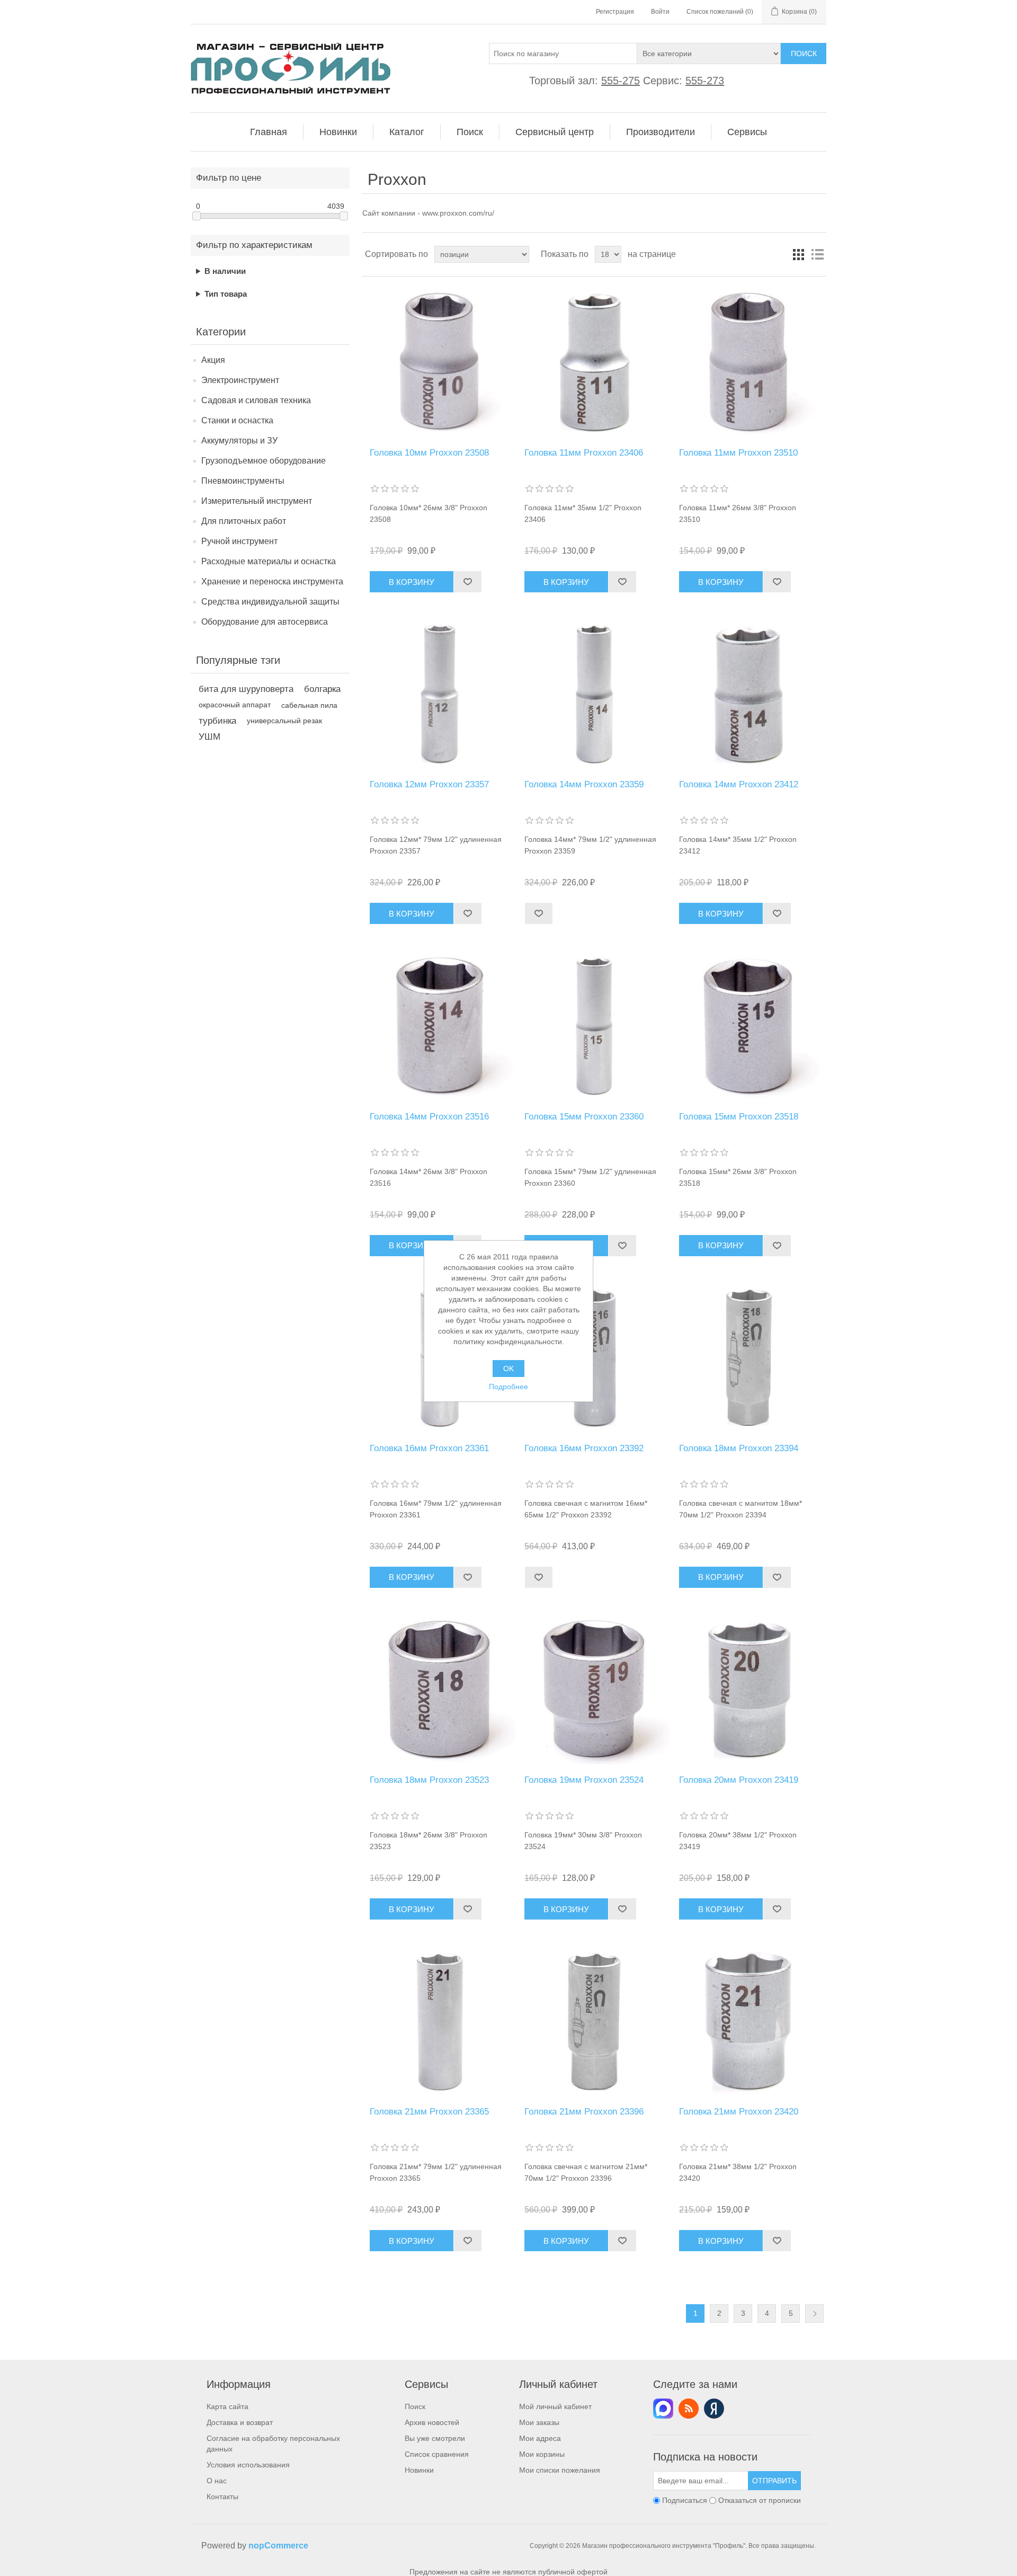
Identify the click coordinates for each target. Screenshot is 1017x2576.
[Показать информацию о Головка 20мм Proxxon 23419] (749, 1689)
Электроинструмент (240, 380)
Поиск (804, 54)
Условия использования (248, 2465)
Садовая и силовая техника (256, 400)
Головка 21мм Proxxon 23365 (429, 2112)
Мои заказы (539, 2422)
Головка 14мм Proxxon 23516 (429, 1117)
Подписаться (685, 2501)
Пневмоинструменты (243, 481)
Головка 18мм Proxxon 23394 (739, 1448)
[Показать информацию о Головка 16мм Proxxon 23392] (594, 1358)
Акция (213, 360)
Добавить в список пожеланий (467, 582)
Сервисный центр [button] (555, 132)
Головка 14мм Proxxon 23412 (739, 784)
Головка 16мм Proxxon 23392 (584, 1448)
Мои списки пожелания (560, 2470)
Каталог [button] (407, 132)
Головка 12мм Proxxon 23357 (429, 784)
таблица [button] (798, 254)
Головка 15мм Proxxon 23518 (739, 1117)
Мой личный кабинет (555, 2406)
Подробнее (508, 1387)
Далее (814, 2313)
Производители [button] (661, 132)
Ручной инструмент (239, 541)
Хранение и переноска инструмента (272, 581)
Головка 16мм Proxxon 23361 (429, 1448)
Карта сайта (228, 2406)
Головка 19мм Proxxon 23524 (584, 1780)
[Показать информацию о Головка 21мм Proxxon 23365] (439, 2021)
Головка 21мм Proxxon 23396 (584, 2112)
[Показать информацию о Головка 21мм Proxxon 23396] (594, 2021)
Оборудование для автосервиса (265, 622)
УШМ (209, 737)
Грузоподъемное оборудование (264, 461)
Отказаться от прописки (760, 2501)
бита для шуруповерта (246, 689)
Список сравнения (437, 2454)
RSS (689, 2409)
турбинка (217, 721)
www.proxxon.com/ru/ (458, 213)
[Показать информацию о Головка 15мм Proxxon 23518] (749, 1025)
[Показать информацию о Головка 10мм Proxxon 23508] (439, 362)
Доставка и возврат (240, 2422)
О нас (217, 2481)
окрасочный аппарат (235, 705)
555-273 (705, 81)
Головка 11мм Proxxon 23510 (738, 453)
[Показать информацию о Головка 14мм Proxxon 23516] (439, 1025)
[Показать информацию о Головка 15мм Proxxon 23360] (594, 1025)
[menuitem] (269, 132)
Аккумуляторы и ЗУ (239, 441)
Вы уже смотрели (435, 2438)
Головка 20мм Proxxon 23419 (739, 1780)
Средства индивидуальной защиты (270, 602)
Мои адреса (540, 2438)
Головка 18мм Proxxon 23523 (429, 1780)
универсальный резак (284, 721)
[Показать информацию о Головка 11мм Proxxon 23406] (594, 362)
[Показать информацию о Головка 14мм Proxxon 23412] (749, 694)
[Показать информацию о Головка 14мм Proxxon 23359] (594, 694)
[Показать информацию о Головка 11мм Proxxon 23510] (749, 362)
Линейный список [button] (817, 254)
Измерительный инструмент (257, 501)
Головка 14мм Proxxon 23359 (584, 784)
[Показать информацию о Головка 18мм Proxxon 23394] (749, 1358)
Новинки (419, 2470)
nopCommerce (278, 2546)
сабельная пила (309, 705)
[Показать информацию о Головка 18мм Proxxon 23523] (439, 1689)
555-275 (621, 81)
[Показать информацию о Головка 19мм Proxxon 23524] (594, 1689)
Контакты (222, 2497)
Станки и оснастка (237, 420)
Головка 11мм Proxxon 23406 (584, 453)
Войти (660, 12)
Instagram (714, 2409)
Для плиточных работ (244, 521)
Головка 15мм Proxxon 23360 (584, 1117)
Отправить (774, 2481)
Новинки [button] (338, 132)
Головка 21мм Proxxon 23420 (739, 2112)
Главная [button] (269, 132)
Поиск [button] (470, 132)
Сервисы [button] (747, 132)
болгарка (322, 689)
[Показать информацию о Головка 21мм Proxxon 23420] (749, 2021)
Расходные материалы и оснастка (269, 561)
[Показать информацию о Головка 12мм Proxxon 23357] (439, 694)
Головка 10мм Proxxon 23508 (429, 453)
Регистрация (615, 12)
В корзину (412, 582)
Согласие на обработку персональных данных (273, 2444)
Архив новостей (432, 2422)
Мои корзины (542, 2454)
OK (508, 1369)
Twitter (663, 2409)
